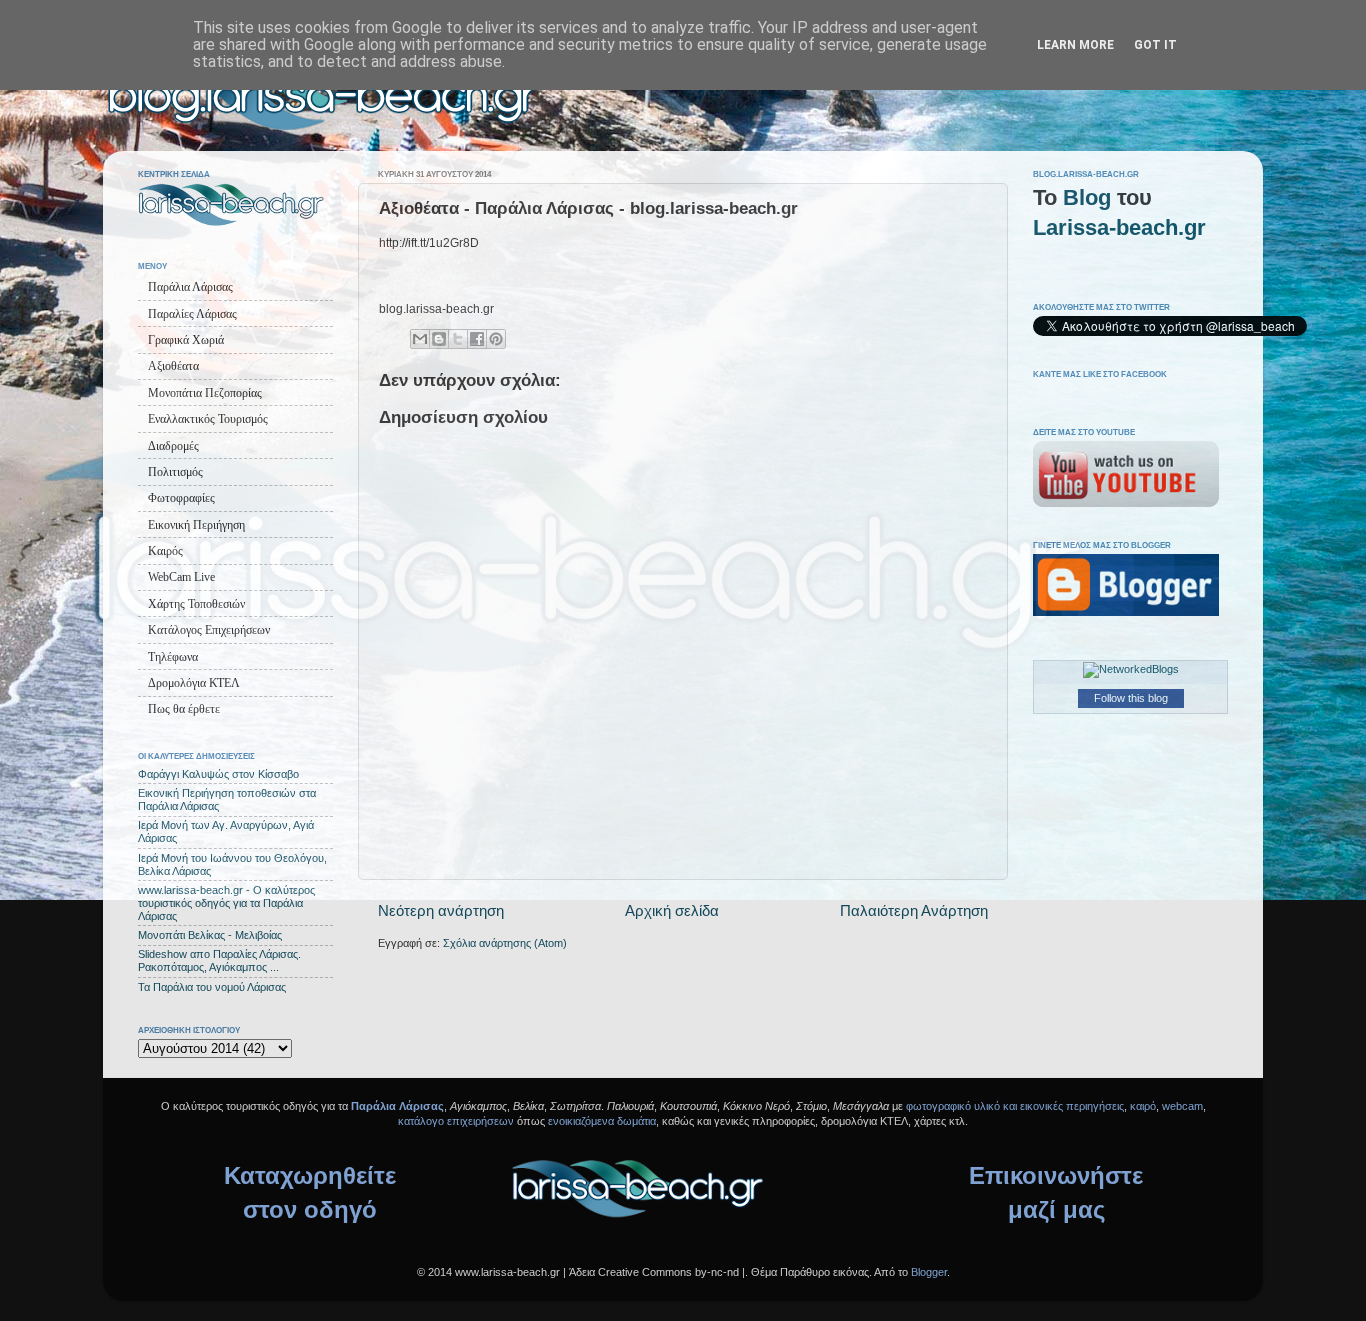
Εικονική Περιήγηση (196, 525)
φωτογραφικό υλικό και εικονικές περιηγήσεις (1015, 1106)
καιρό (1143, 1106)
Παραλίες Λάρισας (192, 314)
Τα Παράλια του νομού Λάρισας (212, 987)
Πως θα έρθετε (184, 709)
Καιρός (165, 551)
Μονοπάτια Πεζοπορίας (205, 393)
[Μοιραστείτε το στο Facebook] (477, 339)
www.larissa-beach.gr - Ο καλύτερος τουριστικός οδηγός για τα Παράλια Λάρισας (226, 903)
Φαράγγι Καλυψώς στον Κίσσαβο (218, 774)
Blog (1087, 197)
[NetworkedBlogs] (1131, 669)
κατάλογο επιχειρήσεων (456, 1121)
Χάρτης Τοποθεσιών (196, 604)
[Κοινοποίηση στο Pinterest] (496, 339)
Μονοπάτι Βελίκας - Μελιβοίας (210, 935)
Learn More (1075, 45)
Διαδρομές (173, 446)
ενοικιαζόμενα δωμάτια (602, 1121)
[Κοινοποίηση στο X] (458, 339)
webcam (1182, 1106)
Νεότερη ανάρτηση (441, 910)
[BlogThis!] (439, 339)
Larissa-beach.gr (1119, 227)
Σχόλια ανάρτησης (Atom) (505, 943)
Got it (1155, 45)
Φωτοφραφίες (181, 498)
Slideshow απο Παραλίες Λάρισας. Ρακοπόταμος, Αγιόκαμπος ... (219, 960)
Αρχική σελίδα (672, 910)
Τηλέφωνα (173, 657)
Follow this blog (1131, 698)
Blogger (929, 1272)
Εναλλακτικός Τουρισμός (208, 419)
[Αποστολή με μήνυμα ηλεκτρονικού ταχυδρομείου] (420, 339)
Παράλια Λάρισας (190, 287)
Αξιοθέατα (173, 366)
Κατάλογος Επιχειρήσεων (209, 630)
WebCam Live (181, 577)
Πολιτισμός (175, 472)
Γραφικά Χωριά (186, 340)
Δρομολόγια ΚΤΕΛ (194, 683)
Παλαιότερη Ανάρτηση (914, 910)
